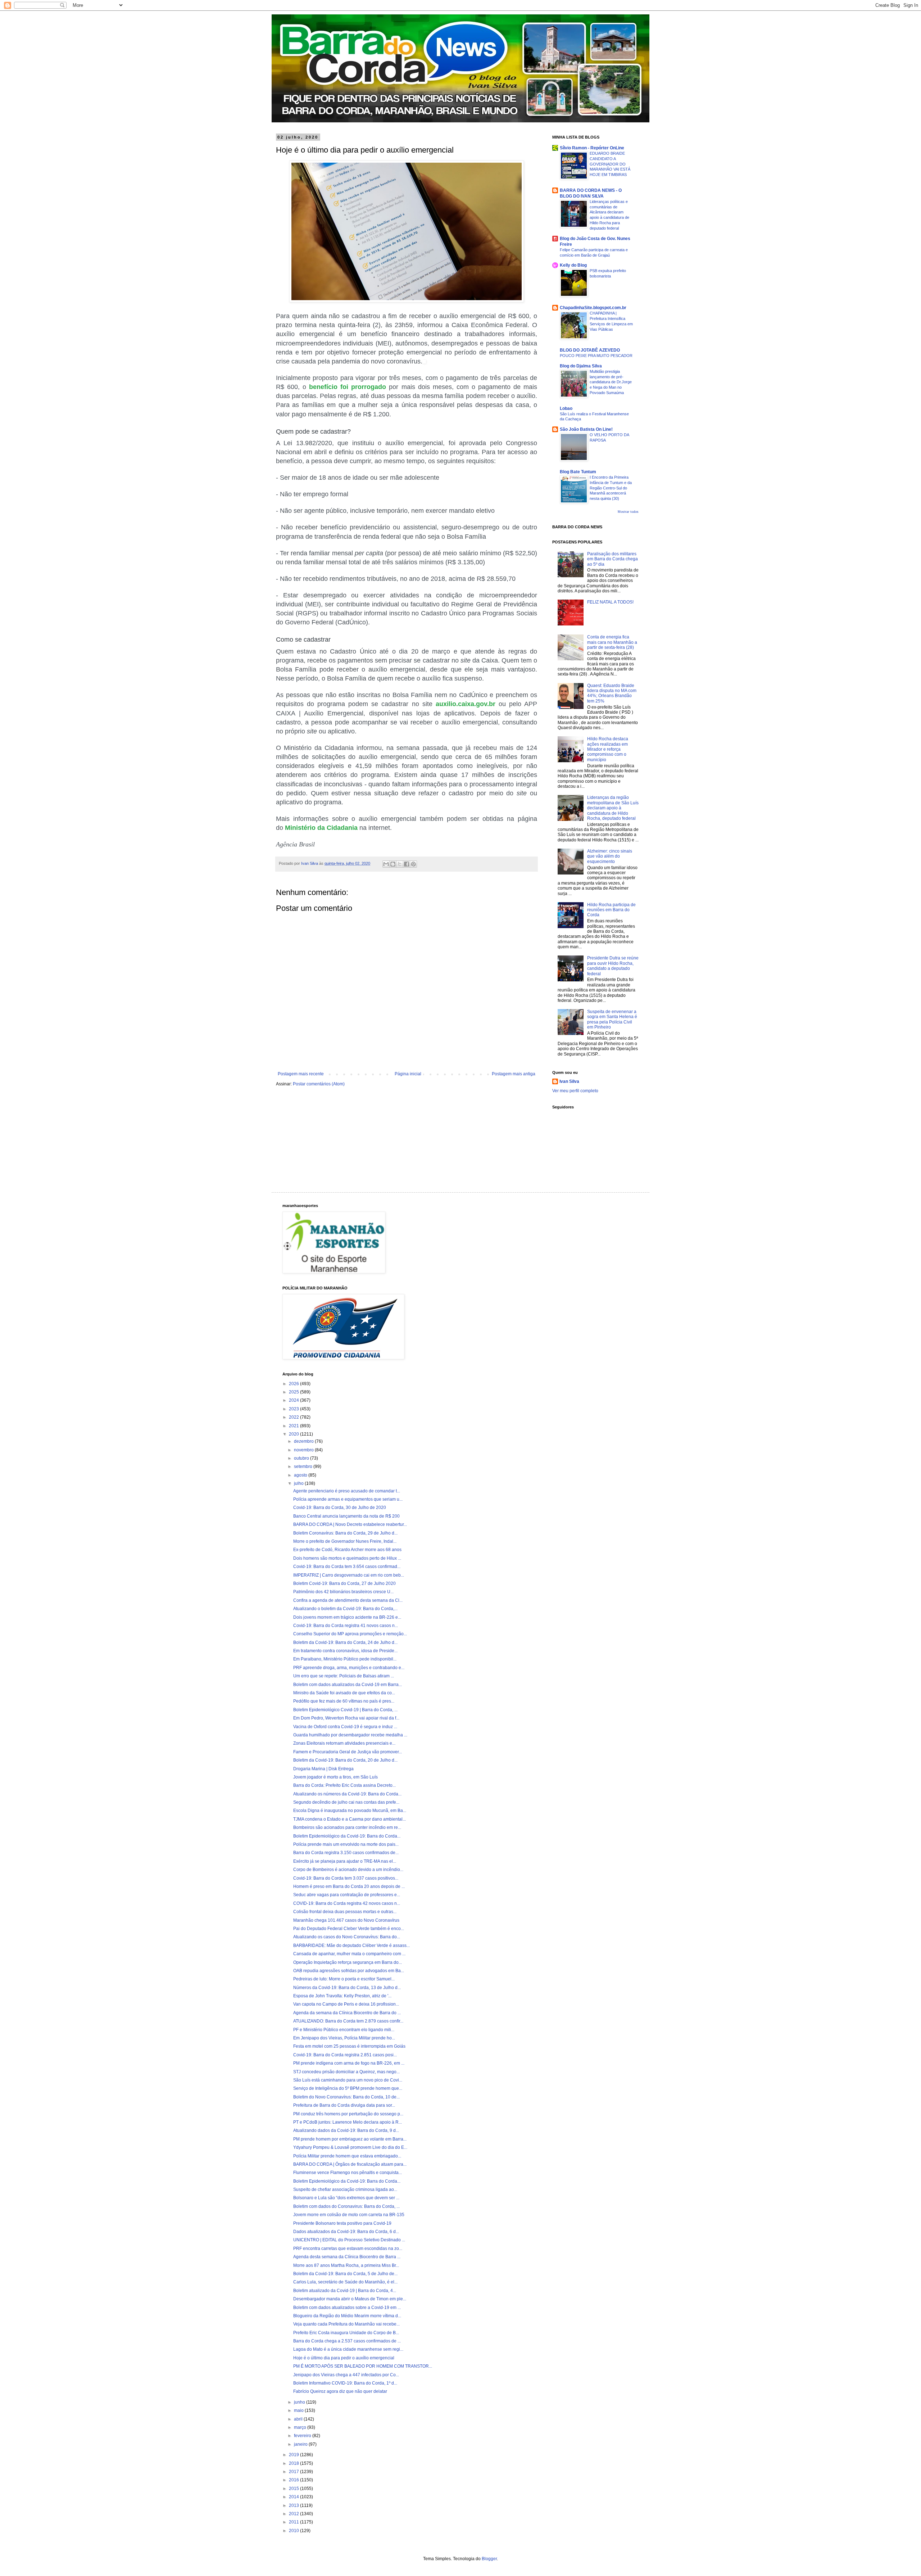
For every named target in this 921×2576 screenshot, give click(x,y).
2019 (294, 2455)
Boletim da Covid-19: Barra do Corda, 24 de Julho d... (345, 1642)
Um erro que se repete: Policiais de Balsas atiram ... (344, 1676)
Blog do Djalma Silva (581, 366)
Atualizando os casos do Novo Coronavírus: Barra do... (347, 1937)
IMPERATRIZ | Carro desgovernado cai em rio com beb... (349, 1575)
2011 (294, 2522)
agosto (301, 1475)
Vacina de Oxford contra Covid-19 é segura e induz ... (345, 1727)
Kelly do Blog (573, 265)
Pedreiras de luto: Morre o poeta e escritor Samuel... (344, 1979)
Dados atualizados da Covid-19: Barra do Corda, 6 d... (346, 2232)
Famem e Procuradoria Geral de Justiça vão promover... (348, 1752)
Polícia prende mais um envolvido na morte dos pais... (346, 1844)
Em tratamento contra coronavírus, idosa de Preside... (345, 1651)
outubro (302, 1458)
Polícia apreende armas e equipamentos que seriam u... (348, 1499)
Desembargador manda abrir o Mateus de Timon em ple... (350, 2299)
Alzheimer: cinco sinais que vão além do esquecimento (610, 856)
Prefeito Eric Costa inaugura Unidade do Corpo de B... (346, 2333)
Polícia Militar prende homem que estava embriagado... (347, 2156)
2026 (294, 1384)
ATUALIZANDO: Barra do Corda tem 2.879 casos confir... (348, 2021)
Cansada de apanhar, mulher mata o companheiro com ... (349, 1954)
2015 (294, 2489)
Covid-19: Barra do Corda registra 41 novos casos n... (346, 1626)
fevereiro (303, 2436)
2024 (294, 1400)
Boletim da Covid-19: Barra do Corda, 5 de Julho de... (345, 2274)
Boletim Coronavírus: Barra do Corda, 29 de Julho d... (345, 1533)
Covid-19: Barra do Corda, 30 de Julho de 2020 (340, 1508)
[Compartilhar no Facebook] (407, 864)
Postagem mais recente (301, 1074)
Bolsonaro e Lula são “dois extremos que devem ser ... (346, 2198)
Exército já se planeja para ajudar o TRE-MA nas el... (345, 1861)
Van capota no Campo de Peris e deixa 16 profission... (346, 2004)
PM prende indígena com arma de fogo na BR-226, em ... (349, 2063)
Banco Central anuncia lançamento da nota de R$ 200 (346, 1516)
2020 (294, 1434)
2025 (294, 1392)
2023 (294, 1409)
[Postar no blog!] (393, 864)
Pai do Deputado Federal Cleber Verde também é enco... (349, 1929)
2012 (294, 2514)
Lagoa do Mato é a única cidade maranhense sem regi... (348, 2349)
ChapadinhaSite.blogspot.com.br (593, 308)
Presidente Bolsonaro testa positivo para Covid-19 (342, 2223)
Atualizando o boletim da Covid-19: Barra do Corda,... (345, 1609)
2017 (294, 2472)
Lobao (566, 408)
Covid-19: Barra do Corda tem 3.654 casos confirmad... (347, 1567)
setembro (304, 1466)
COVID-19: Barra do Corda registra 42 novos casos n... (347, 1903)
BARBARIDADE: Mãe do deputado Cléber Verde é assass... (351, 1945)
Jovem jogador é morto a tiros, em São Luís (335, 1777)
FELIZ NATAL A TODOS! (610, 602)
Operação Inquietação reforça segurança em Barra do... (348, 1962)
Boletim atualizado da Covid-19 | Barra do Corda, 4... (345, 2291)
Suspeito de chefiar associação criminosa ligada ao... (345, 2189)
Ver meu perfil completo (575, 1091)
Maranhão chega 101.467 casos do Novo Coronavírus (346, 1920)
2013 (294, 2505)
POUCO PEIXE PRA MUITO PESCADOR (596, 356)
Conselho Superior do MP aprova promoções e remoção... (350, 1634)
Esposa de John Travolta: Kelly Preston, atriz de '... (342, 1996)
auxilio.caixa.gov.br (466, 704)
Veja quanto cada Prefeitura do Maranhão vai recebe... (346, 2324)
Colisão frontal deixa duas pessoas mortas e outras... (345, 1912)
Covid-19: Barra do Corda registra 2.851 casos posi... (345, 2055)
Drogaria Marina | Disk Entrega (323, 1769)
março (301, 2427)
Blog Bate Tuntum (578, 472)
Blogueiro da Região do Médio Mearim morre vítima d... (347, 2316)
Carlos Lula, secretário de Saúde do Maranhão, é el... (345, 2282)
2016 (294, 2480)
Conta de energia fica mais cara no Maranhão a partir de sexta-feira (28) (612, 642)
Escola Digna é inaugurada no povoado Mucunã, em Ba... (350, 1811)
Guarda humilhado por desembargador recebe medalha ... (350, 1735)
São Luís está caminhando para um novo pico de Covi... (348, 2080)
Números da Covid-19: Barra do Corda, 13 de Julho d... (347, 1988)
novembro (304, 1450)
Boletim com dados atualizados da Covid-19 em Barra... (348, 1685)
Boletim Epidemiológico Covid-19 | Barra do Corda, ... (345, 1710)
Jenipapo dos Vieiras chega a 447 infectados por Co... (346, 2375)
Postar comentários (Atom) (319, 1084)
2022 (294, 1417)
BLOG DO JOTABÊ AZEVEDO (590, 350)
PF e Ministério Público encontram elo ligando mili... (344, 2030)
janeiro (301, 2444)
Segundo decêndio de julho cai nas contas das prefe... (346, 1802)
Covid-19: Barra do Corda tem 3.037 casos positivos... (346, 1878)
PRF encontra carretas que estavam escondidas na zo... (348, 2249)
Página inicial (408, 1074)
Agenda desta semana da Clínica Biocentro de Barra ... (347, 2257)
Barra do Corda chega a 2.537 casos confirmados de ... (347, 2341)
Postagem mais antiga (514, 1074)
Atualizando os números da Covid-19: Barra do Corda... (347, 1794)
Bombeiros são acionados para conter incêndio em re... (347, 1827)
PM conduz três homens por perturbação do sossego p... (348, 2114)
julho (299, 1483)
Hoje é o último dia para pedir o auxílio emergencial (344, 2358)
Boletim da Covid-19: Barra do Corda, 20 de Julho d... (345, 1760)
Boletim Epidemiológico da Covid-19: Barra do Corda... (347, 1836)
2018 (294, 2463)
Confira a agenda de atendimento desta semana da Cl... (348, 1600)
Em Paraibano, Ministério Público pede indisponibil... (345, 1659)
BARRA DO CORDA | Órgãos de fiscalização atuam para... (350, 2164)
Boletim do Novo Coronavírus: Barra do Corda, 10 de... (346, 2097)
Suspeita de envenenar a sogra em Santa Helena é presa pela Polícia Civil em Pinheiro (612, 1019)
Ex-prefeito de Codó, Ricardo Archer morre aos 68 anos (347, 1550)
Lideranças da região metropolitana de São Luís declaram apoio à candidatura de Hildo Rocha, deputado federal (613, 808)
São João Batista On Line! (586, 429)
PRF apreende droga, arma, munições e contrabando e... (349, 1668)
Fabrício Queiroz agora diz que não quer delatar (340, 2391)
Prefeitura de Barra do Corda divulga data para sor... (344, 2105)
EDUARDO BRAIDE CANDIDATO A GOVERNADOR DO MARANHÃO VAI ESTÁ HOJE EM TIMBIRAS (610, 164)
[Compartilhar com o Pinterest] (413, 864)
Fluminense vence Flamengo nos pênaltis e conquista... (348, 2173)
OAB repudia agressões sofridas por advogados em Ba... (349, 1971)
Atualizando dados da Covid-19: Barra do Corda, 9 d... (346, 2130)
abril (299, 2419)
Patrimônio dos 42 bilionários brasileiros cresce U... (343, 1592)
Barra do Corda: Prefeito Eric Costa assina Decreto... (344, 1785)
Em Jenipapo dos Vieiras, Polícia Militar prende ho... (344, 2038)
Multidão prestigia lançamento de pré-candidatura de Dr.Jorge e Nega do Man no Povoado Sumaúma (611, 382)
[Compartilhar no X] (400, 864)
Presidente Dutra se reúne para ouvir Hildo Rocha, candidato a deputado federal (613, 966)
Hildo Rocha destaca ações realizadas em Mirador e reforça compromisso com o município (608, 749)
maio (299, 2410)
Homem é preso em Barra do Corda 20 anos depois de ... (349, 1886)
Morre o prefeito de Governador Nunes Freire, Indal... (345, 1541)
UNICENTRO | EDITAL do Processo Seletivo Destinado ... (349, 2240)
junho (300, 2402)
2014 (294, 2497)
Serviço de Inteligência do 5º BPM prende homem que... (348, 2088)
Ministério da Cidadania (321, 828)
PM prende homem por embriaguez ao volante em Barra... (350, 2139)
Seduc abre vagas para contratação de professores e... (347, 1895)
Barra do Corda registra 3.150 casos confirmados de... (346, 1853)
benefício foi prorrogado (348, 387)
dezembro (304, 1441)
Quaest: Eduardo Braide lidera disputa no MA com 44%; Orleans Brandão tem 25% (612, 693)
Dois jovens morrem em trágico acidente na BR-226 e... (347, 1617)
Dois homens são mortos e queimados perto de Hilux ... (347, 1558)
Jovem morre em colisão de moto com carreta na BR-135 (349, 2215)
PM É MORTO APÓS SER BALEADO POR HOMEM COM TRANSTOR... (363, 2366)
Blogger (489, 2559)
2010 (294, 2531)
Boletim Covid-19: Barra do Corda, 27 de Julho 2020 (344, 1583)
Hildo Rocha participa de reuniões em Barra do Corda (611, 910)
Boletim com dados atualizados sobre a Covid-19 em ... (347, 2308)
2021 (294, 1426)
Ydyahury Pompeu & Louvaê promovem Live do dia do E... (350, 2147)
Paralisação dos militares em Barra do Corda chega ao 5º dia (613, 559)
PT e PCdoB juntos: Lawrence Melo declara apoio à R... (348, 2122)
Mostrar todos (628, 512)
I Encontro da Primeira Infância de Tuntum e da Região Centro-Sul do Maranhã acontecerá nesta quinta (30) (611, 488)
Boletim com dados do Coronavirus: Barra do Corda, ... (346, 2206)
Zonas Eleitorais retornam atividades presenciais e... (344, 1743)
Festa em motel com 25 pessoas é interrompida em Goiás (349, 2046)
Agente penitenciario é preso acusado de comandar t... (347, 1491)
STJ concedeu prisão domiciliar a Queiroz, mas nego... (346, 2072)
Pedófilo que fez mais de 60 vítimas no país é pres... (344, 1701)
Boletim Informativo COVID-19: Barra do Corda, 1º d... (345, 2383)
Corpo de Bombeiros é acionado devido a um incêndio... (348, 1870)
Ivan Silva (569, 1081)
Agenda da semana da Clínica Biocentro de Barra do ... (347, 2013)
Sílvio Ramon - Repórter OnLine (592, 148)
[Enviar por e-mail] (386, 864)
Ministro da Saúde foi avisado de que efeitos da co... (344, 1693)
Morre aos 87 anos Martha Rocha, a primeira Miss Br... (346, 2265)
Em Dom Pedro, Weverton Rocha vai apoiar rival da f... (346, 1718)
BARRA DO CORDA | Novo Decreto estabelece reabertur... (350, 1524)
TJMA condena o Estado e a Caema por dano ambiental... (350, 1819)
